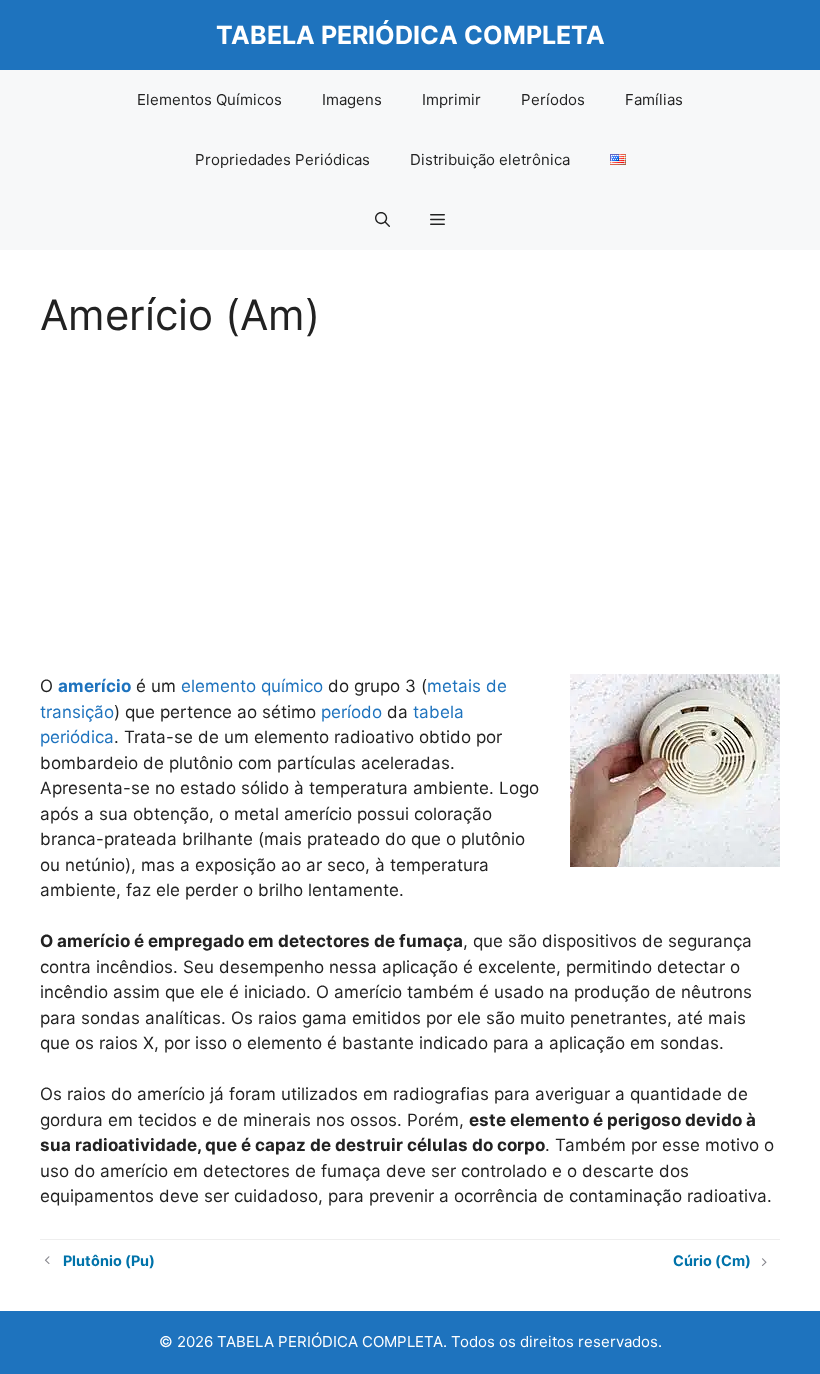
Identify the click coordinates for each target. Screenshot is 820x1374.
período (351, 712)
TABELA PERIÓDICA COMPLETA (410, 35)
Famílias (654, 99)
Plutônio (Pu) (109, 1260)
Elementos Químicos (209, 99)
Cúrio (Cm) (712, 1260)
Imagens (352, 99)
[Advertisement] (410, 500)
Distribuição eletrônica (490, 159)
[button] (382, 220)
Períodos (553, 99)
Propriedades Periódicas (282, 159)
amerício (94, 686)
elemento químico (252, 686)
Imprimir (451, 99)
